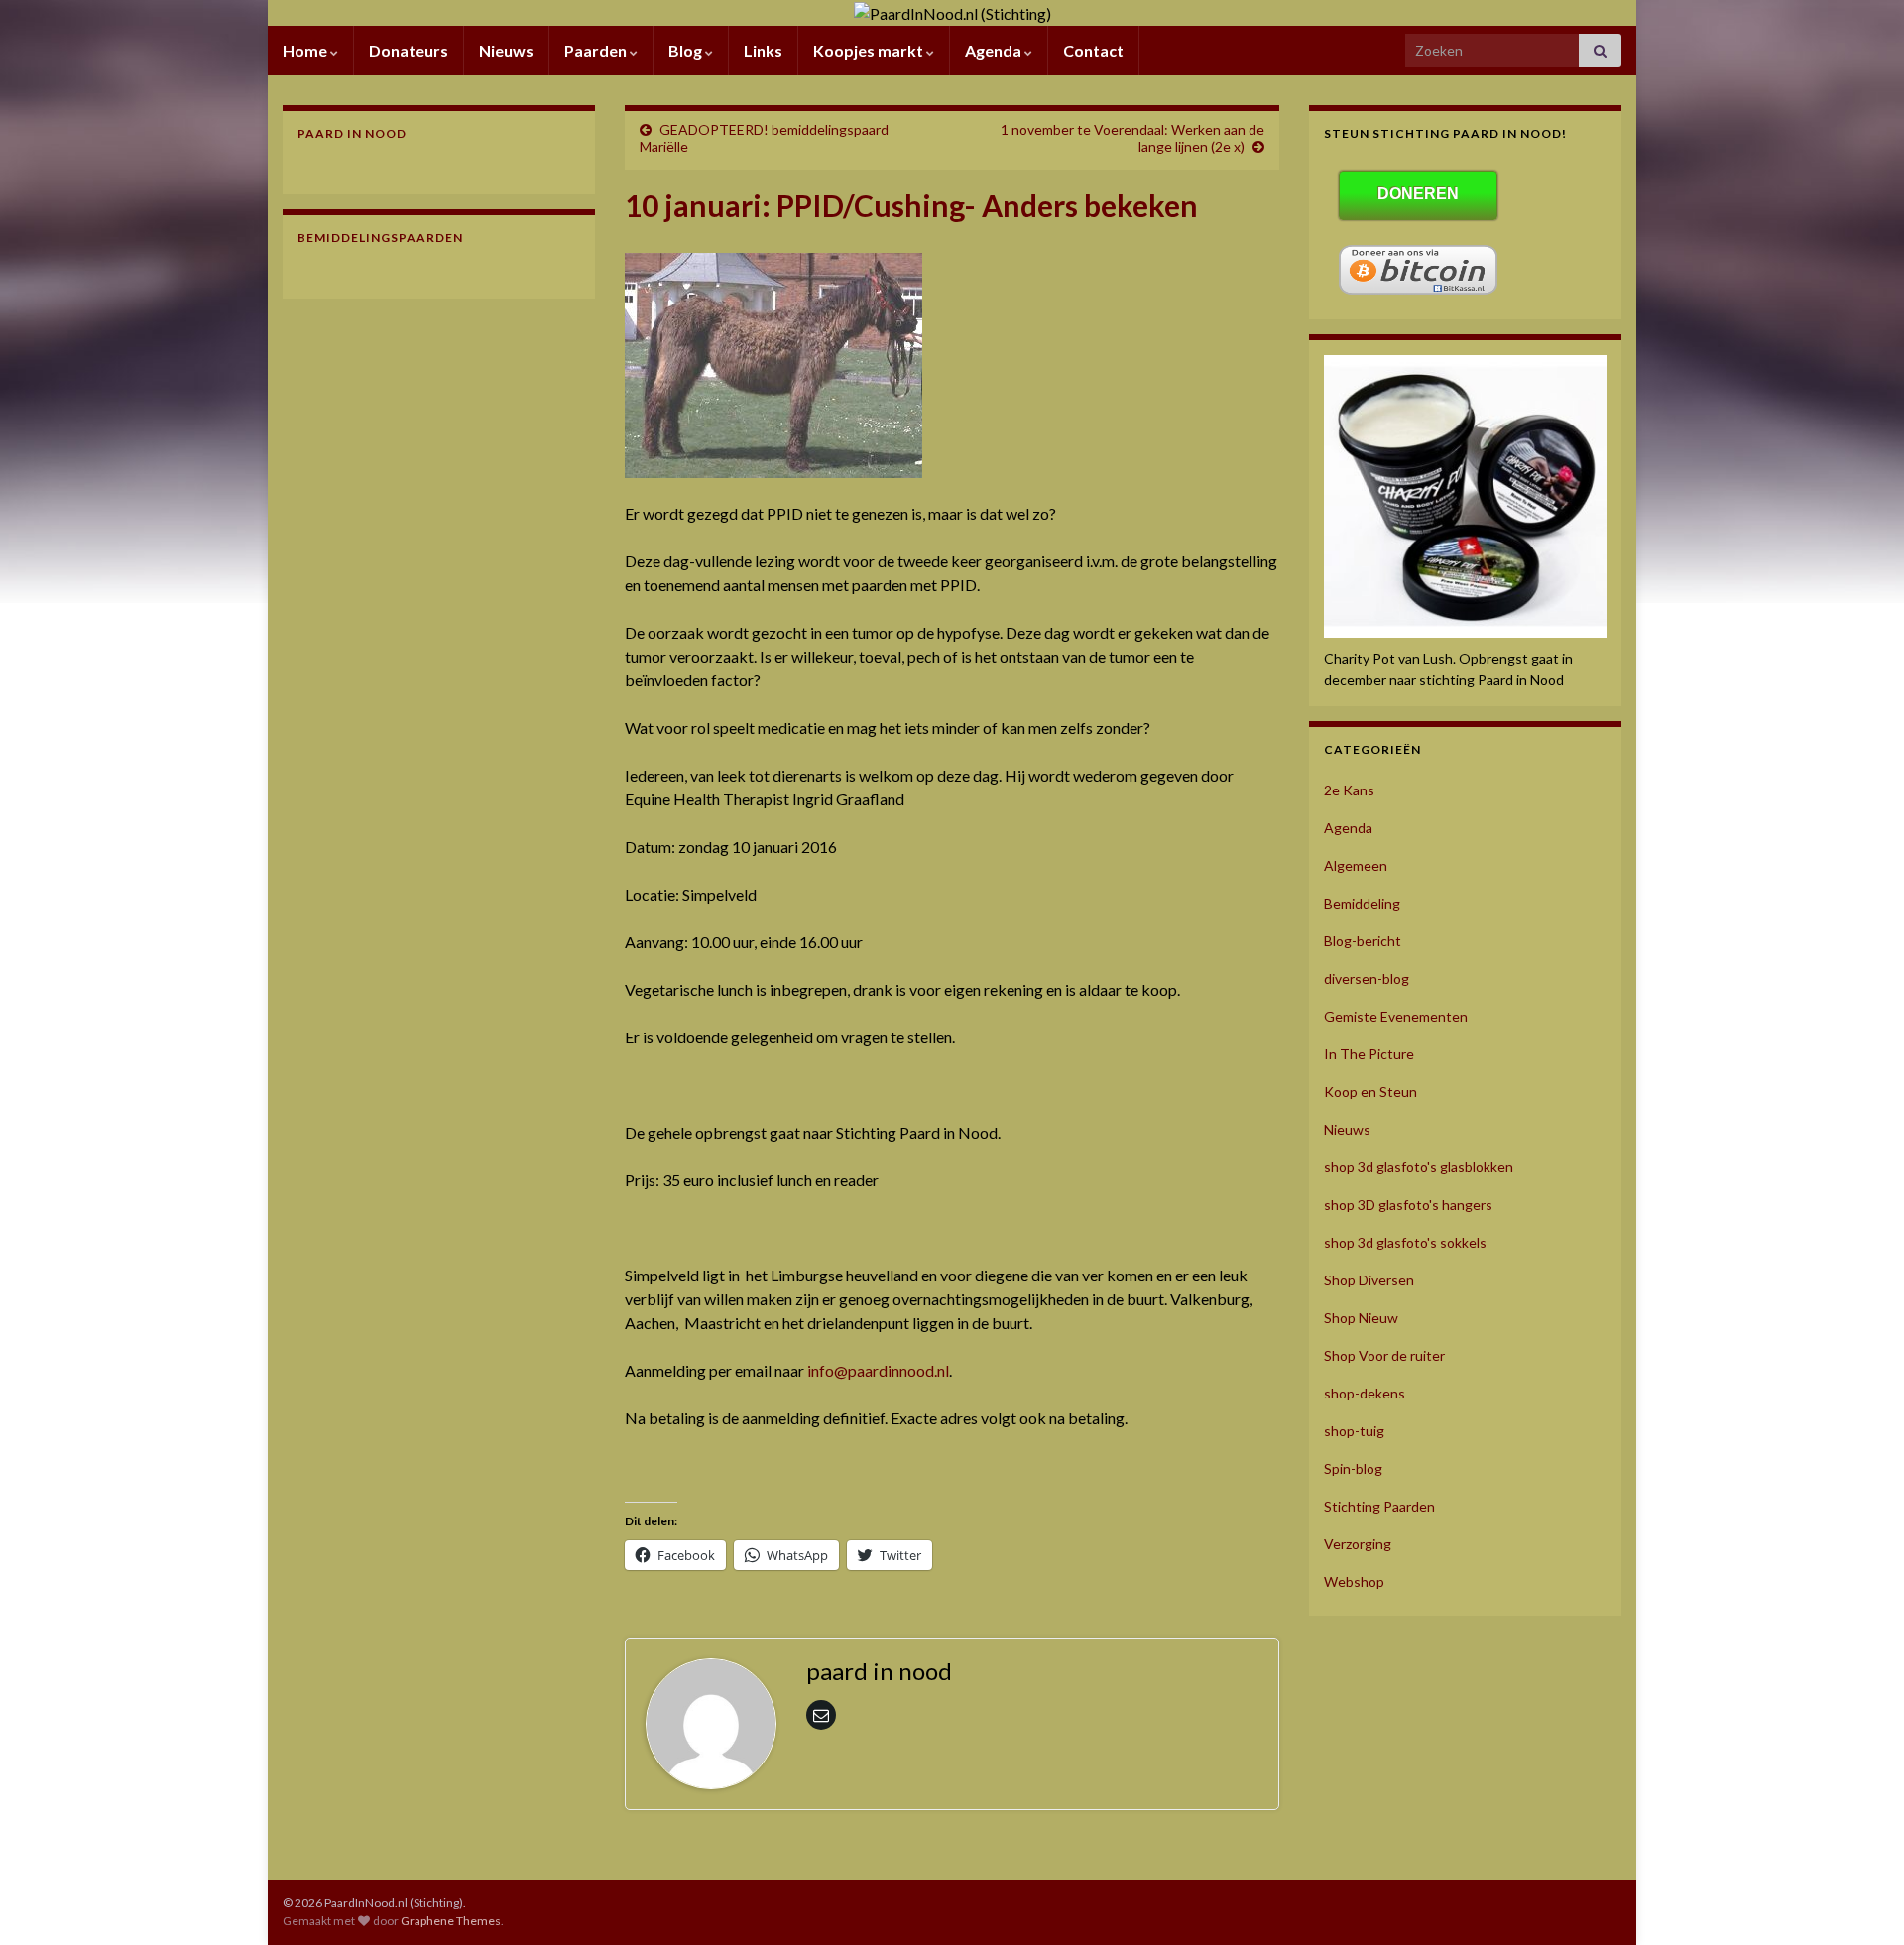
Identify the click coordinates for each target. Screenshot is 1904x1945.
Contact (1093, 50)
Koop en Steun (1370, 1092)
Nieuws (506, 50)
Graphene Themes (451, 1921)
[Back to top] (1859, 1900)
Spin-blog (1353, 1468)
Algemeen (1356, 865)
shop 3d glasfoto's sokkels (1405, 1242)
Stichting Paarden (1379, 1506)
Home (306, 50)
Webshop (1354, 1581)
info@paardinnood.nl (878, 1370)
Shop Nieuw (1361, 1318)
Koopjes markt (870, 50)
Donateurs (409, 50)
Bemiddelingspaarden (380, 238)
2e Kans (1349, 790)
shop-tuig (1354, 1431)
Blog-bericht (1363, 941)
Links (763, 50)
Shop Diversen (1369, 1280)
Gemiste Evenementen (1396, 1016)
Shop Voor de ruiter (1384, 1355)
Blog (687, 50)
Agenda (995, 50)
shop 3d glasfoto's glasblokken (1419, 1167)
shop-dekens (1365, 1393)
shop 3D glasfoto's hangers (1408, 1205)
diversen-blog (1367, 978)
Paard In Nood (352, 133)
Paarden (597, 50)
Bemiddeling (1362, 903)
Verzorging (1358, 1544)
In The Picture (1369, 1054)
